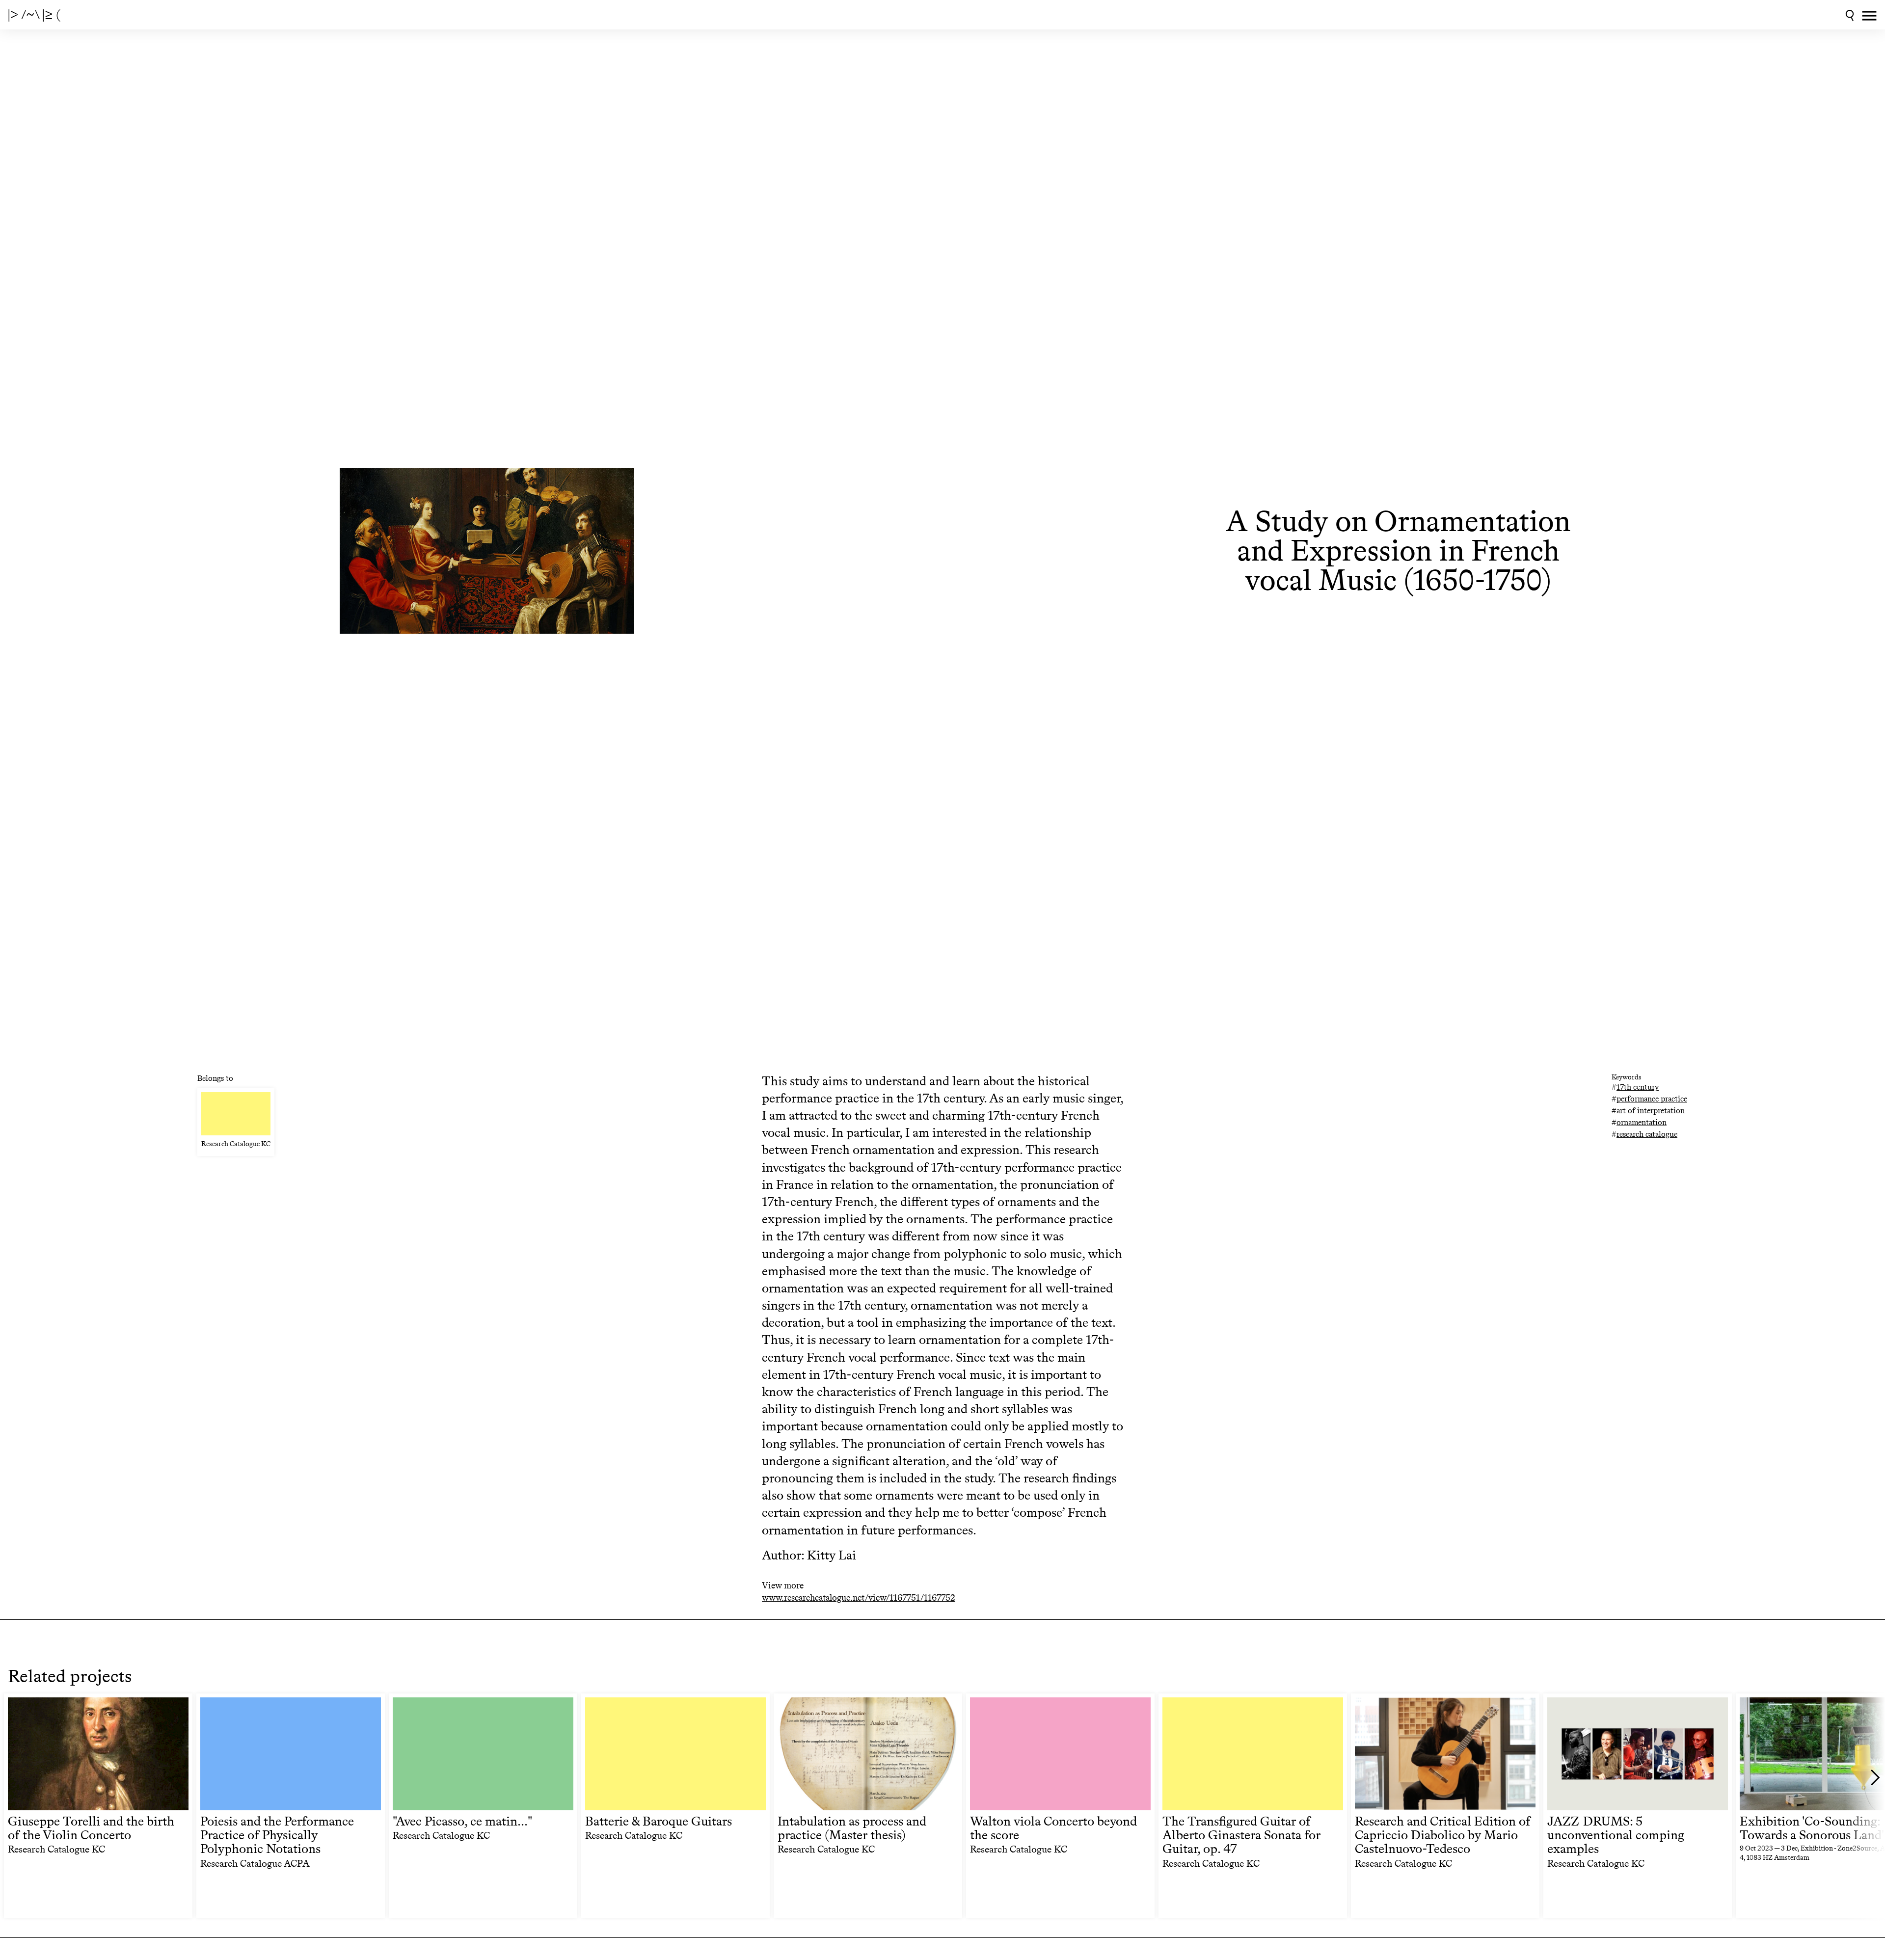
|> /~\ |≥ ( (34, 15)
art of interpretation (1651, 1111)
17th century (1638, 1087)
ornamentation (1642, 1122)
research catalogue (1647, 1134)
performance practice (1652, 1099)
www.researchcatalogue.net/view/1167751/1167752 (859, 1598)
